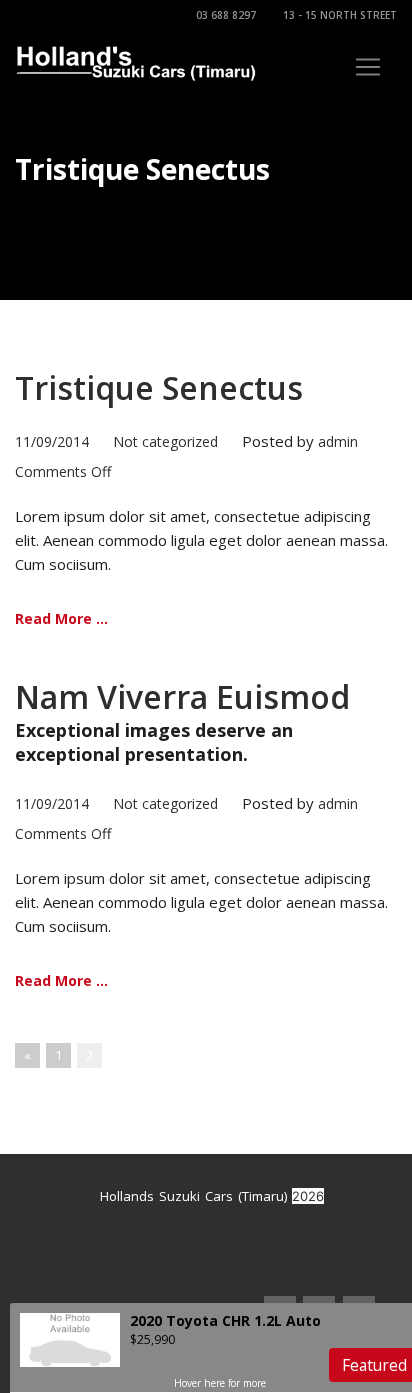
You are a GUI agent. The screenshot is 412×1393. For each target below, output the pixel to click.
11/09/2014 (52, 441)
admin (338, 441)
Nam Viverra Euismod (182, 696)
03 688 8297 (226, 15)
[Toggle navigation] (368, 67)
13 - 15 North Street (340, 15)
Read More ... (61, 618)
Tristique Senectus (159, 387)
